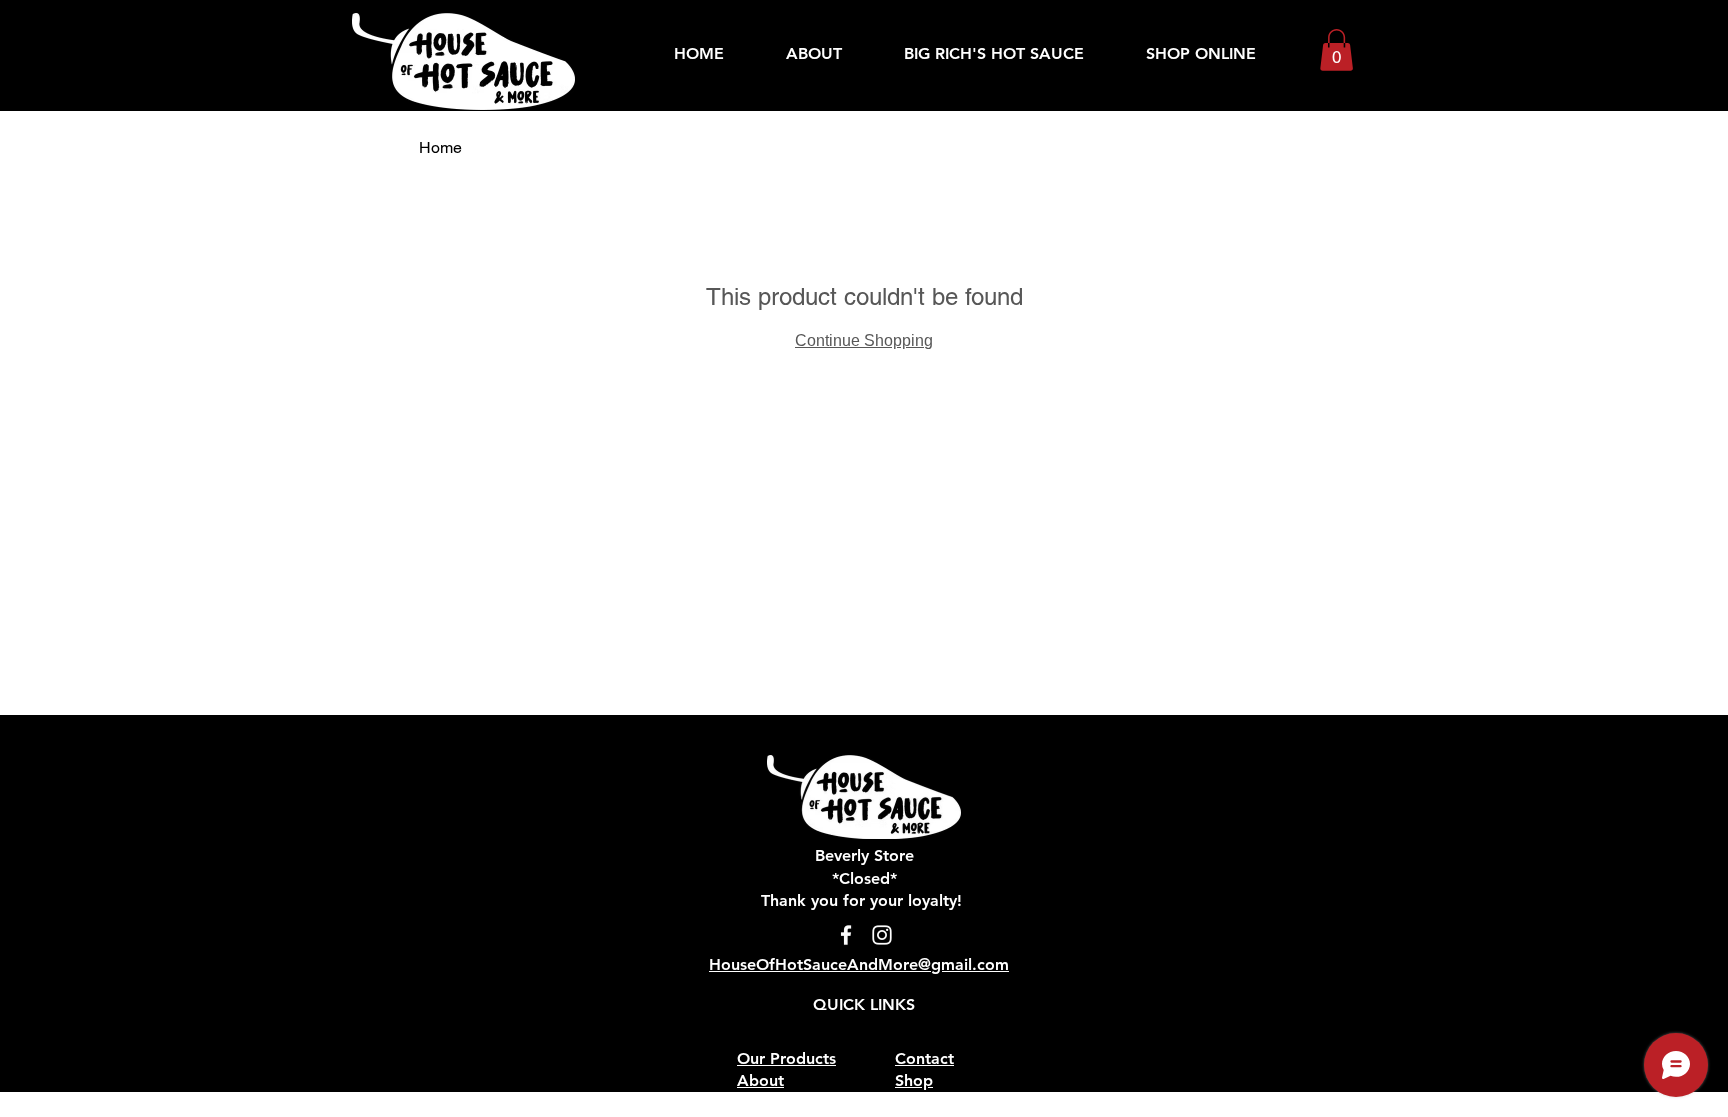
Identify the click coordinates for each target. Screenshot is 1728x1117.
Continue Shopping (864, 340)
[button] (1336, 50)
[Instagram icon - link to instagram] (882, 935)
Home (440, 147)
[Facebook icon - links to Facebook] (846, 935)
